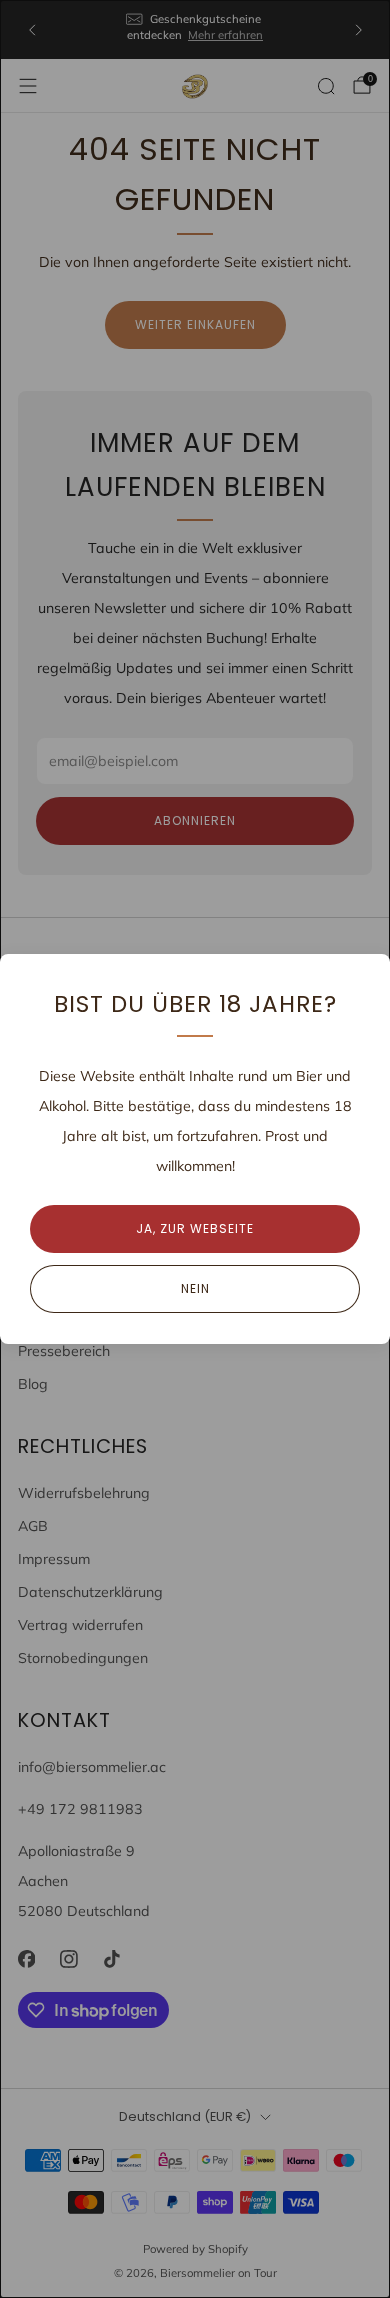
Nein (195, 1288)
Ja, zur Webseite (195, 1228)
